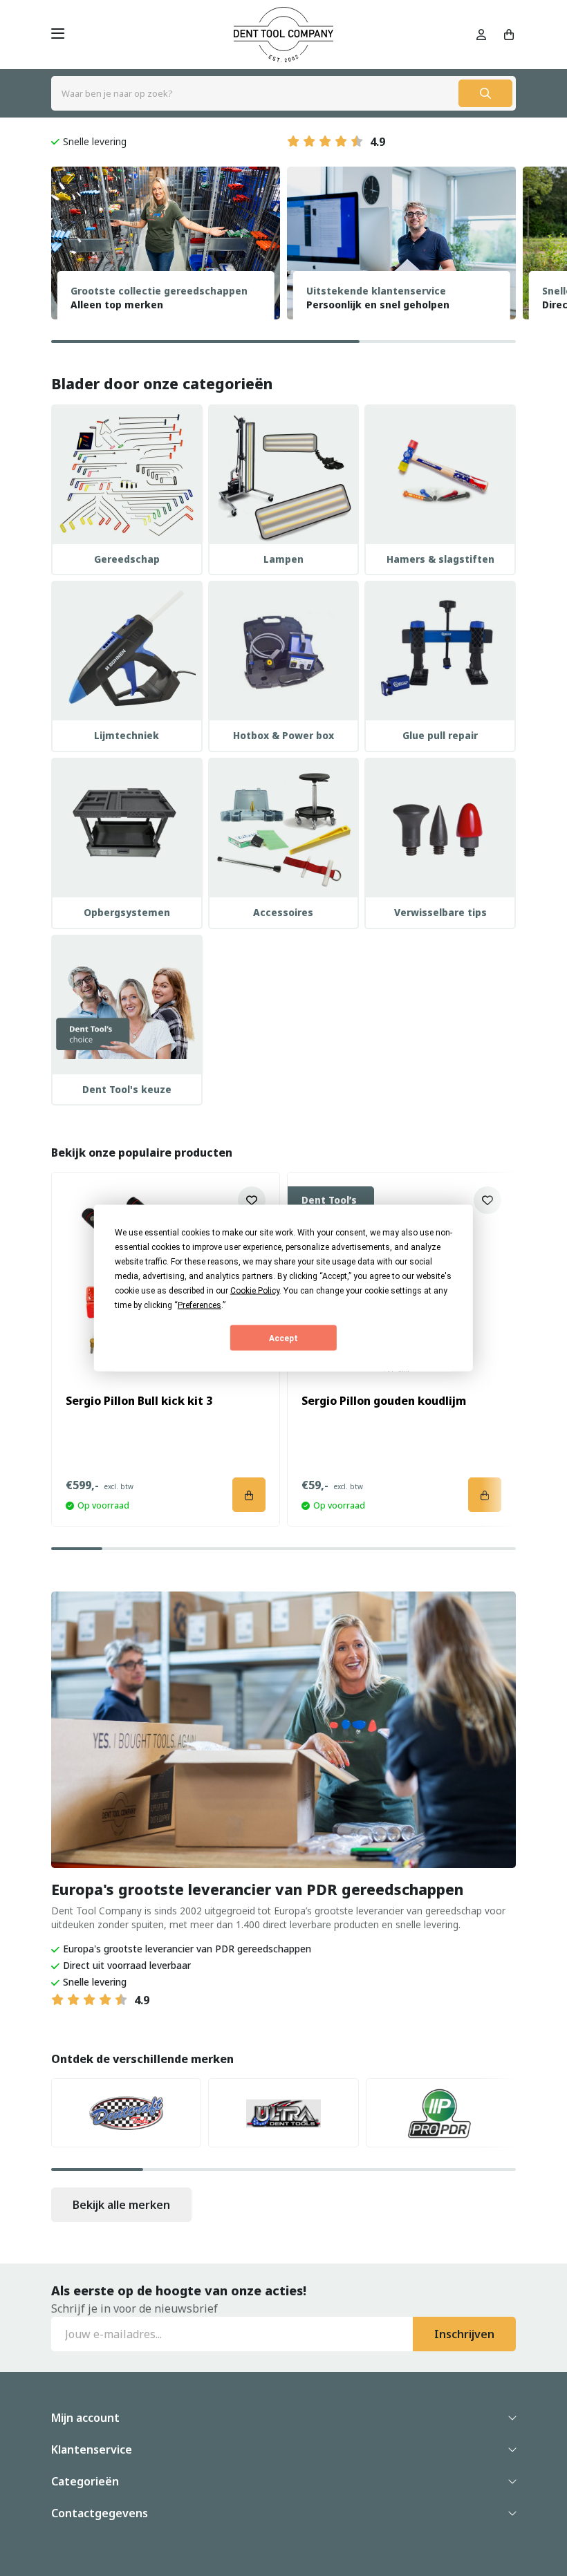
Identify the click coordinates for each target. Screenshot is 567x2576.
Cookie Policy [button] (255, 1291)
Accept (283, 1338)
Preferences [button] (199, 1305)
